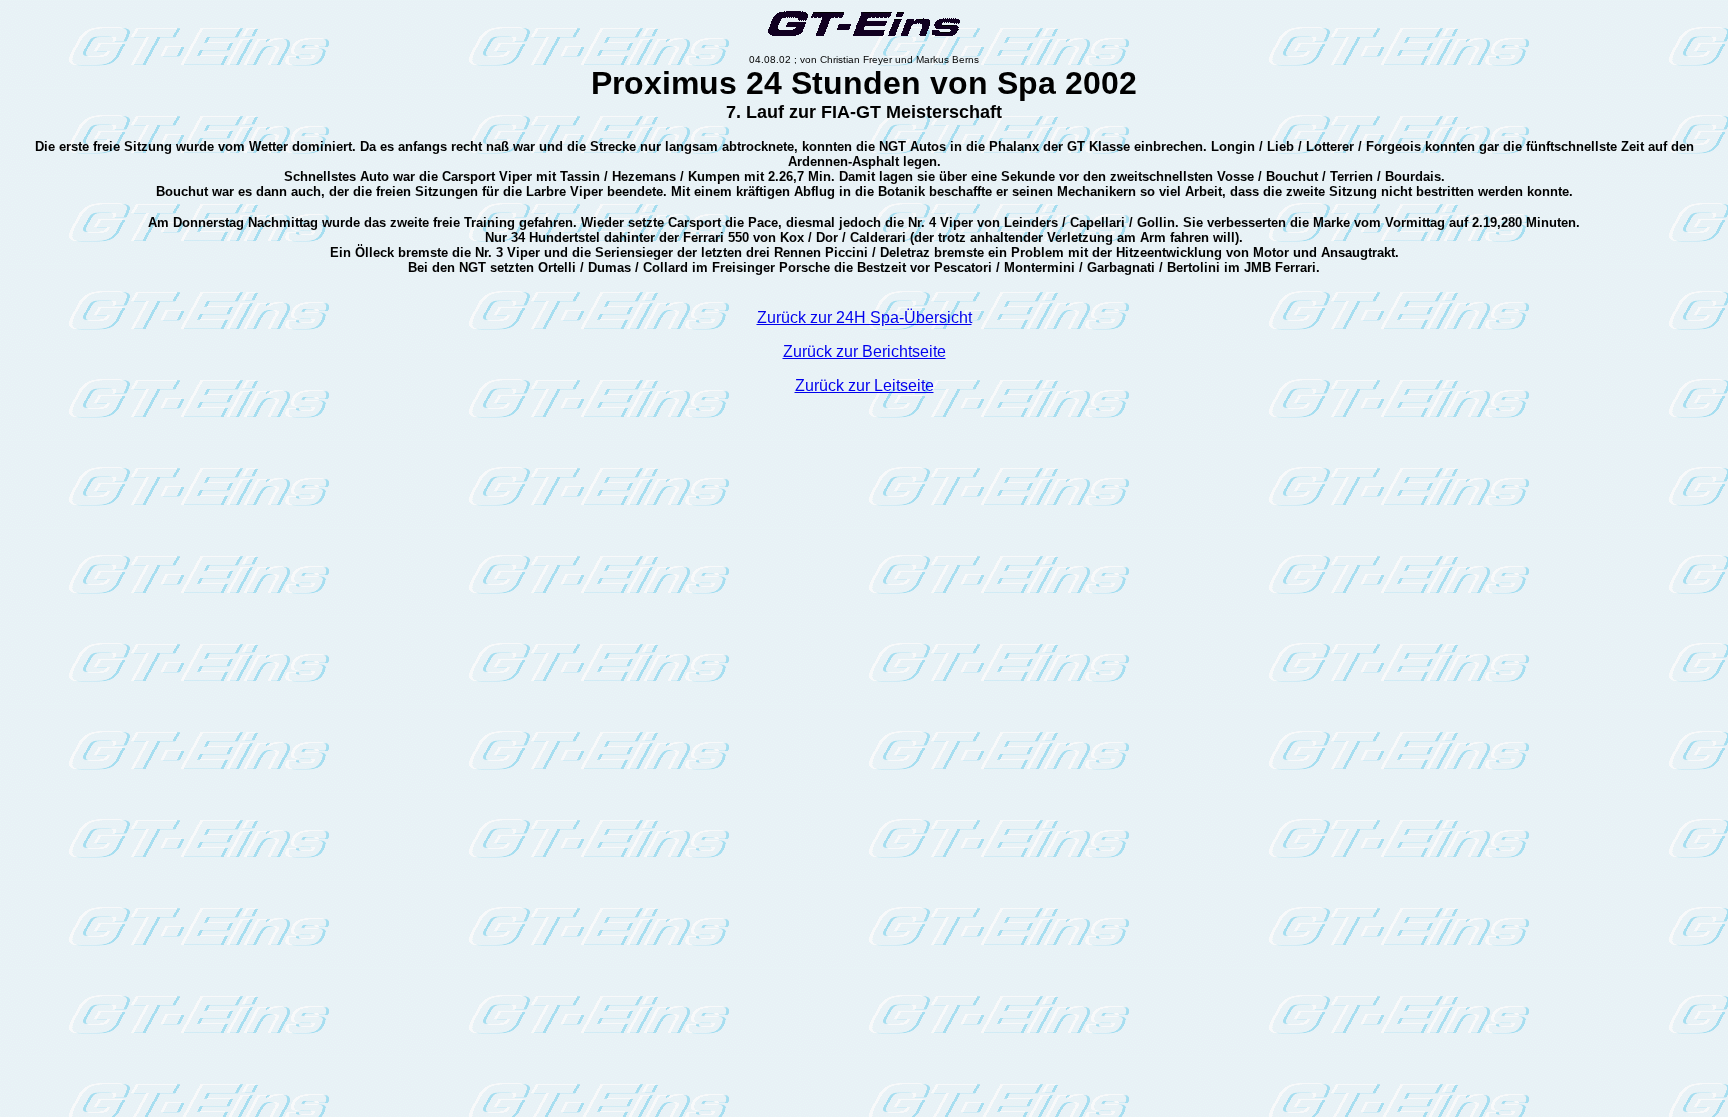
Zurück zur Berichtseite (864, 351)
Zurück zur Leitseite (864, 385)
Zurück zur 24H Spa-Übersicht (864, 317)
